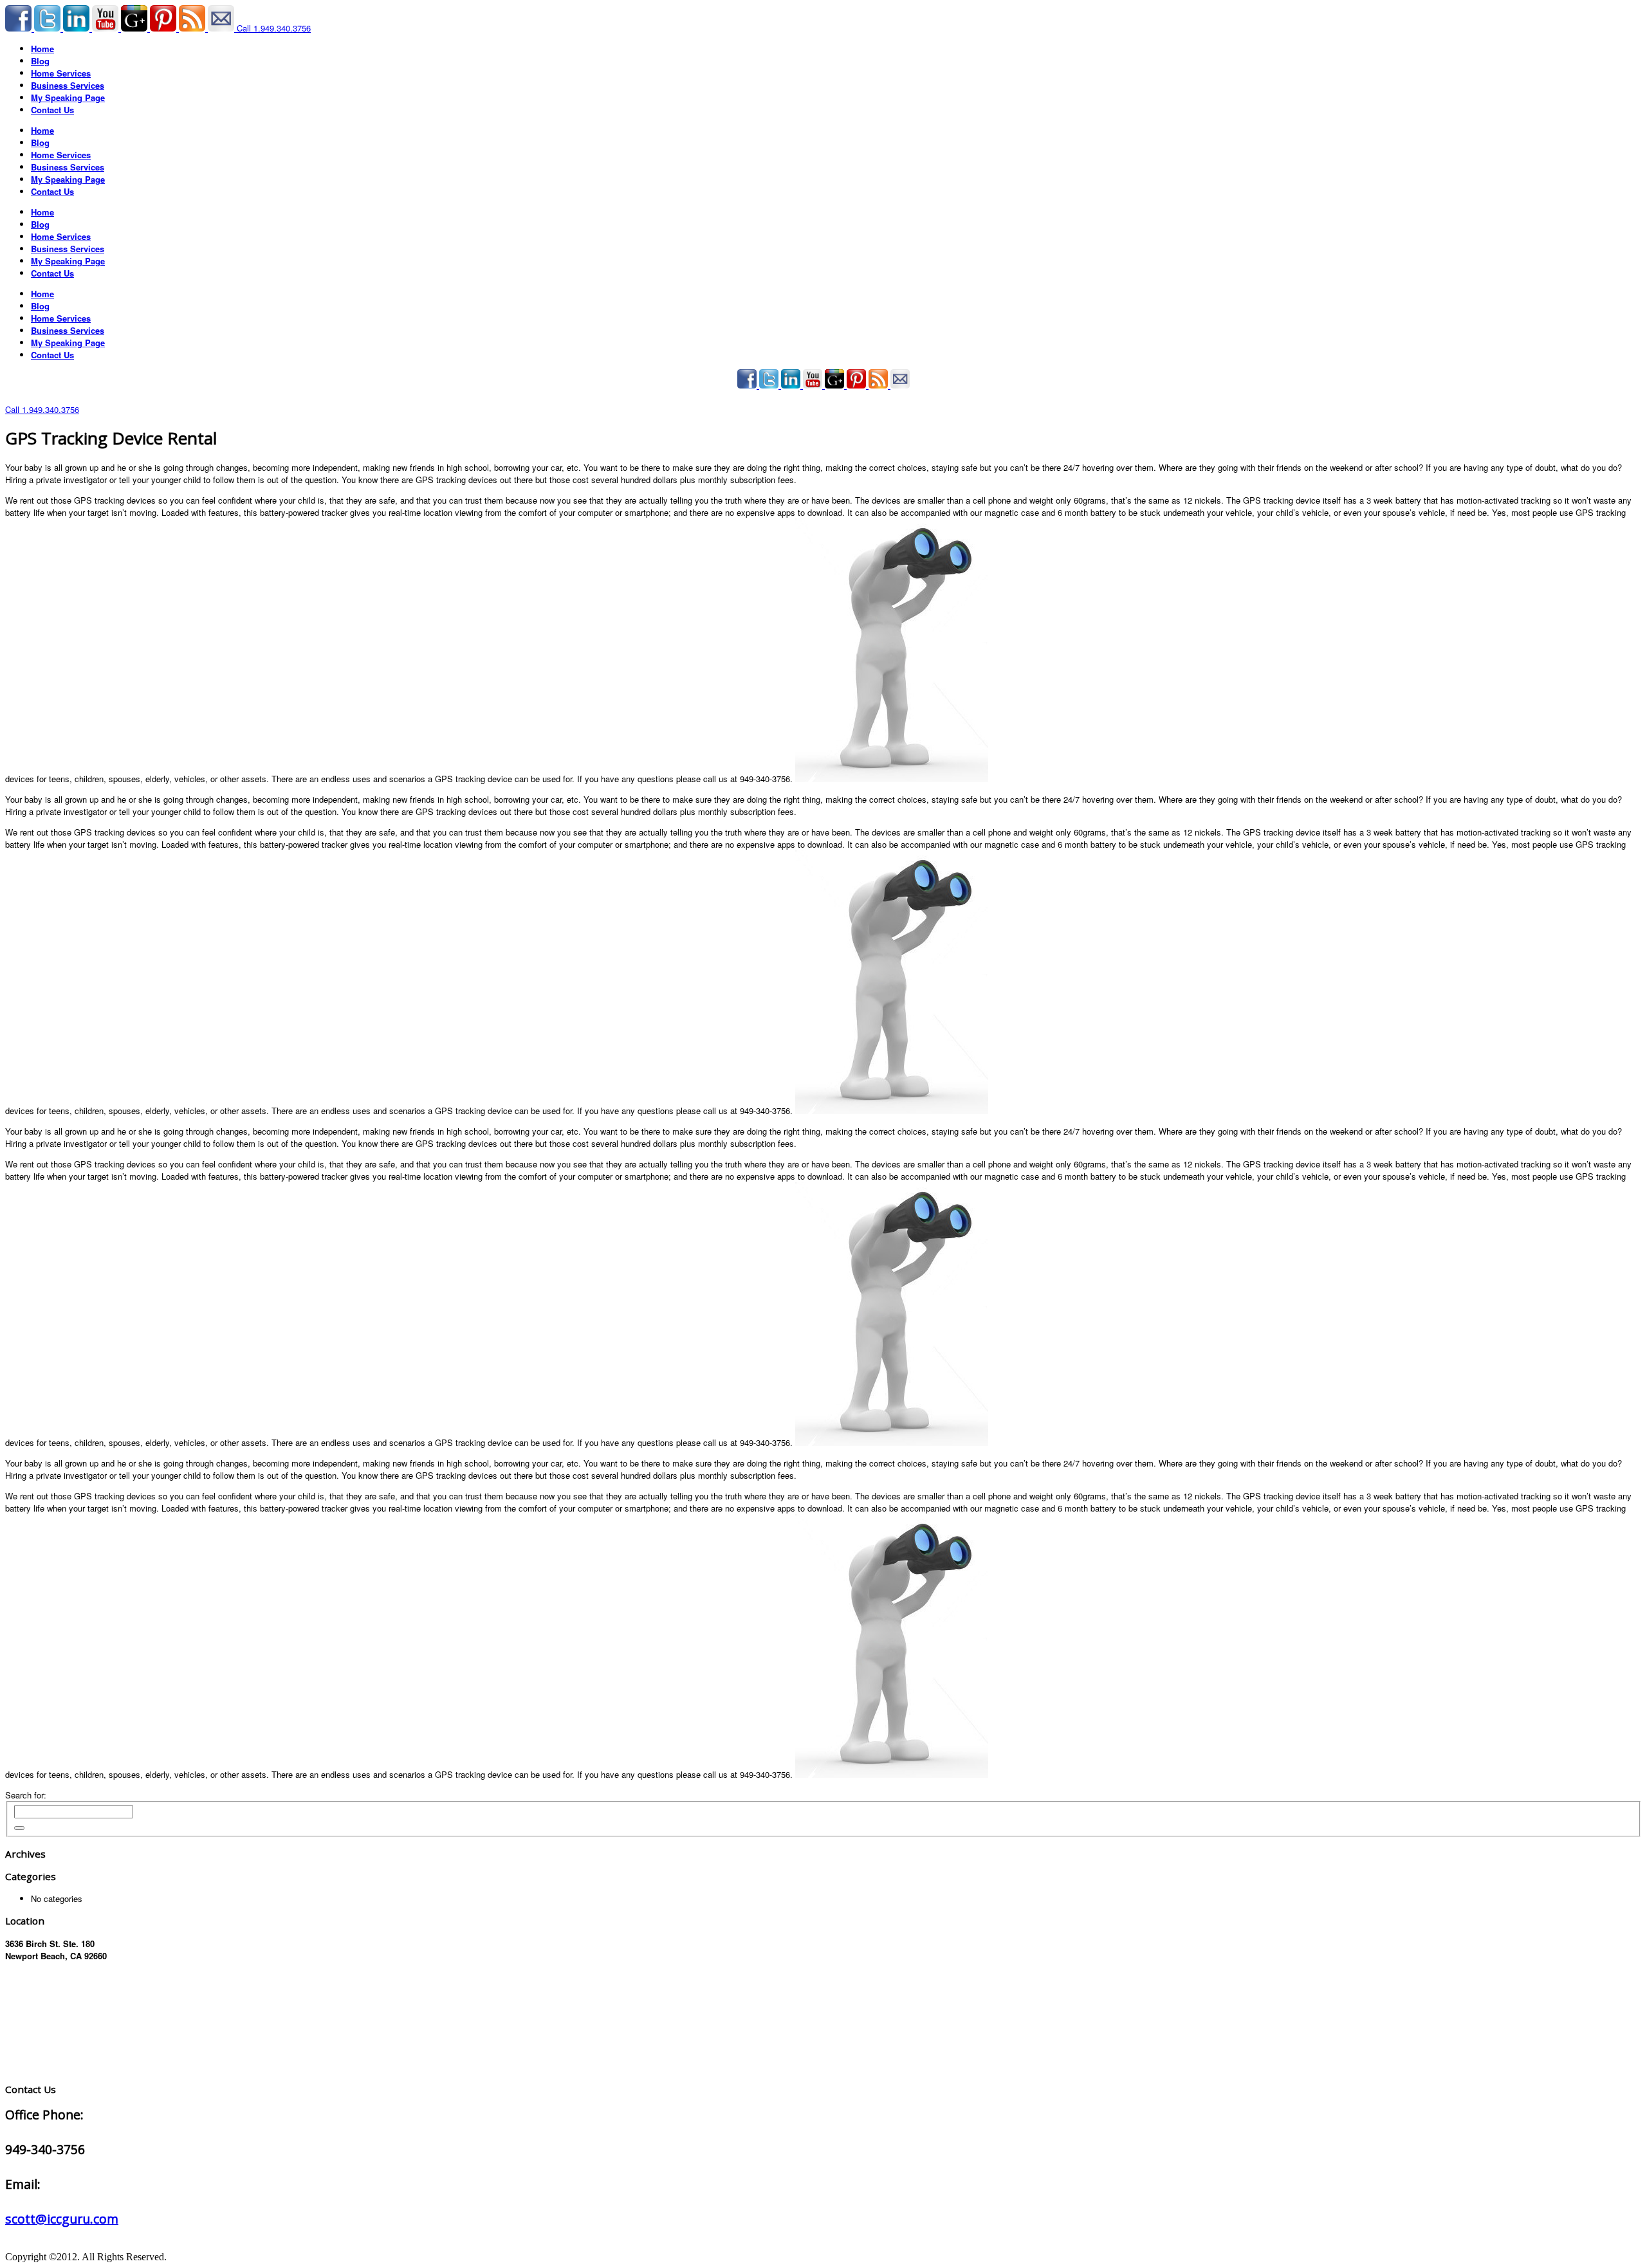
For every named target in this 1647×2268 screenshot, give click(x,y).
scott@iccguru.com (62, 2219)
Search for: (26, 1795)
